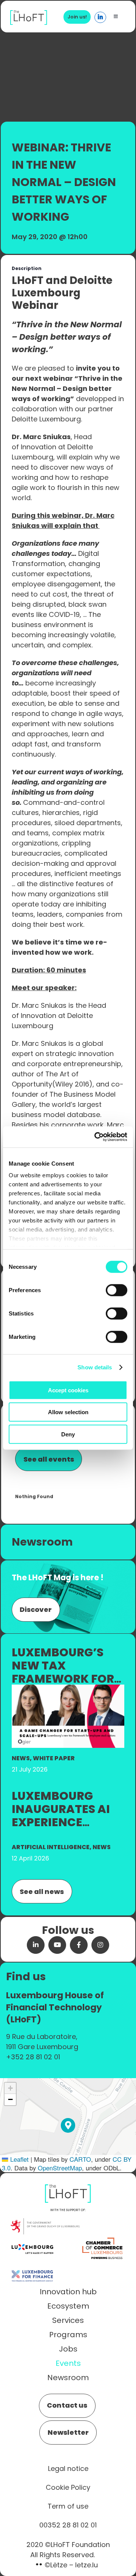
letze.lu (87, 2565)
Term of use (68, 2506)
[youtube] (57, 1945)
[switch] (117, 1290)
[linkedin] (36, 1945)
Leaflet (19, 2159)
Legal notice (68, 2468)
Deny (68, 1434)
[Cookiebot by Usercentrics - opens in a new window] (96, 1137)
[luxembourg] (32, 2238)
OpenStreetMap (60, 2168)
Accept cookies (68, 1390)
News (21, 1758)
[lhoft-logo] (29, 14)
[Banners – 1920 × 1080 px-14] (68, 1689)
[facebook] (79, 1945)
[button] (68, 2125)
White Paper (54, 1758)
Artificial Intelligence (51, 1847)
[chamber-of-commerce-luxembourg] (104, 2238)
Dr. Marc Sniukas (39, 1005)
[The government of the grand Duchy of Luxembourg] (45, 2222)
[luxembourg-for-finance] (32, 2265)
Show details (95, 1367)
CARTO (80, 2159)
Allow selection (68, 1412)
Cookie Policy (68, 2487)
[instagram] (100, 1945)
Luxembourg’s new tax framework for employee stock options (63, 1679)
